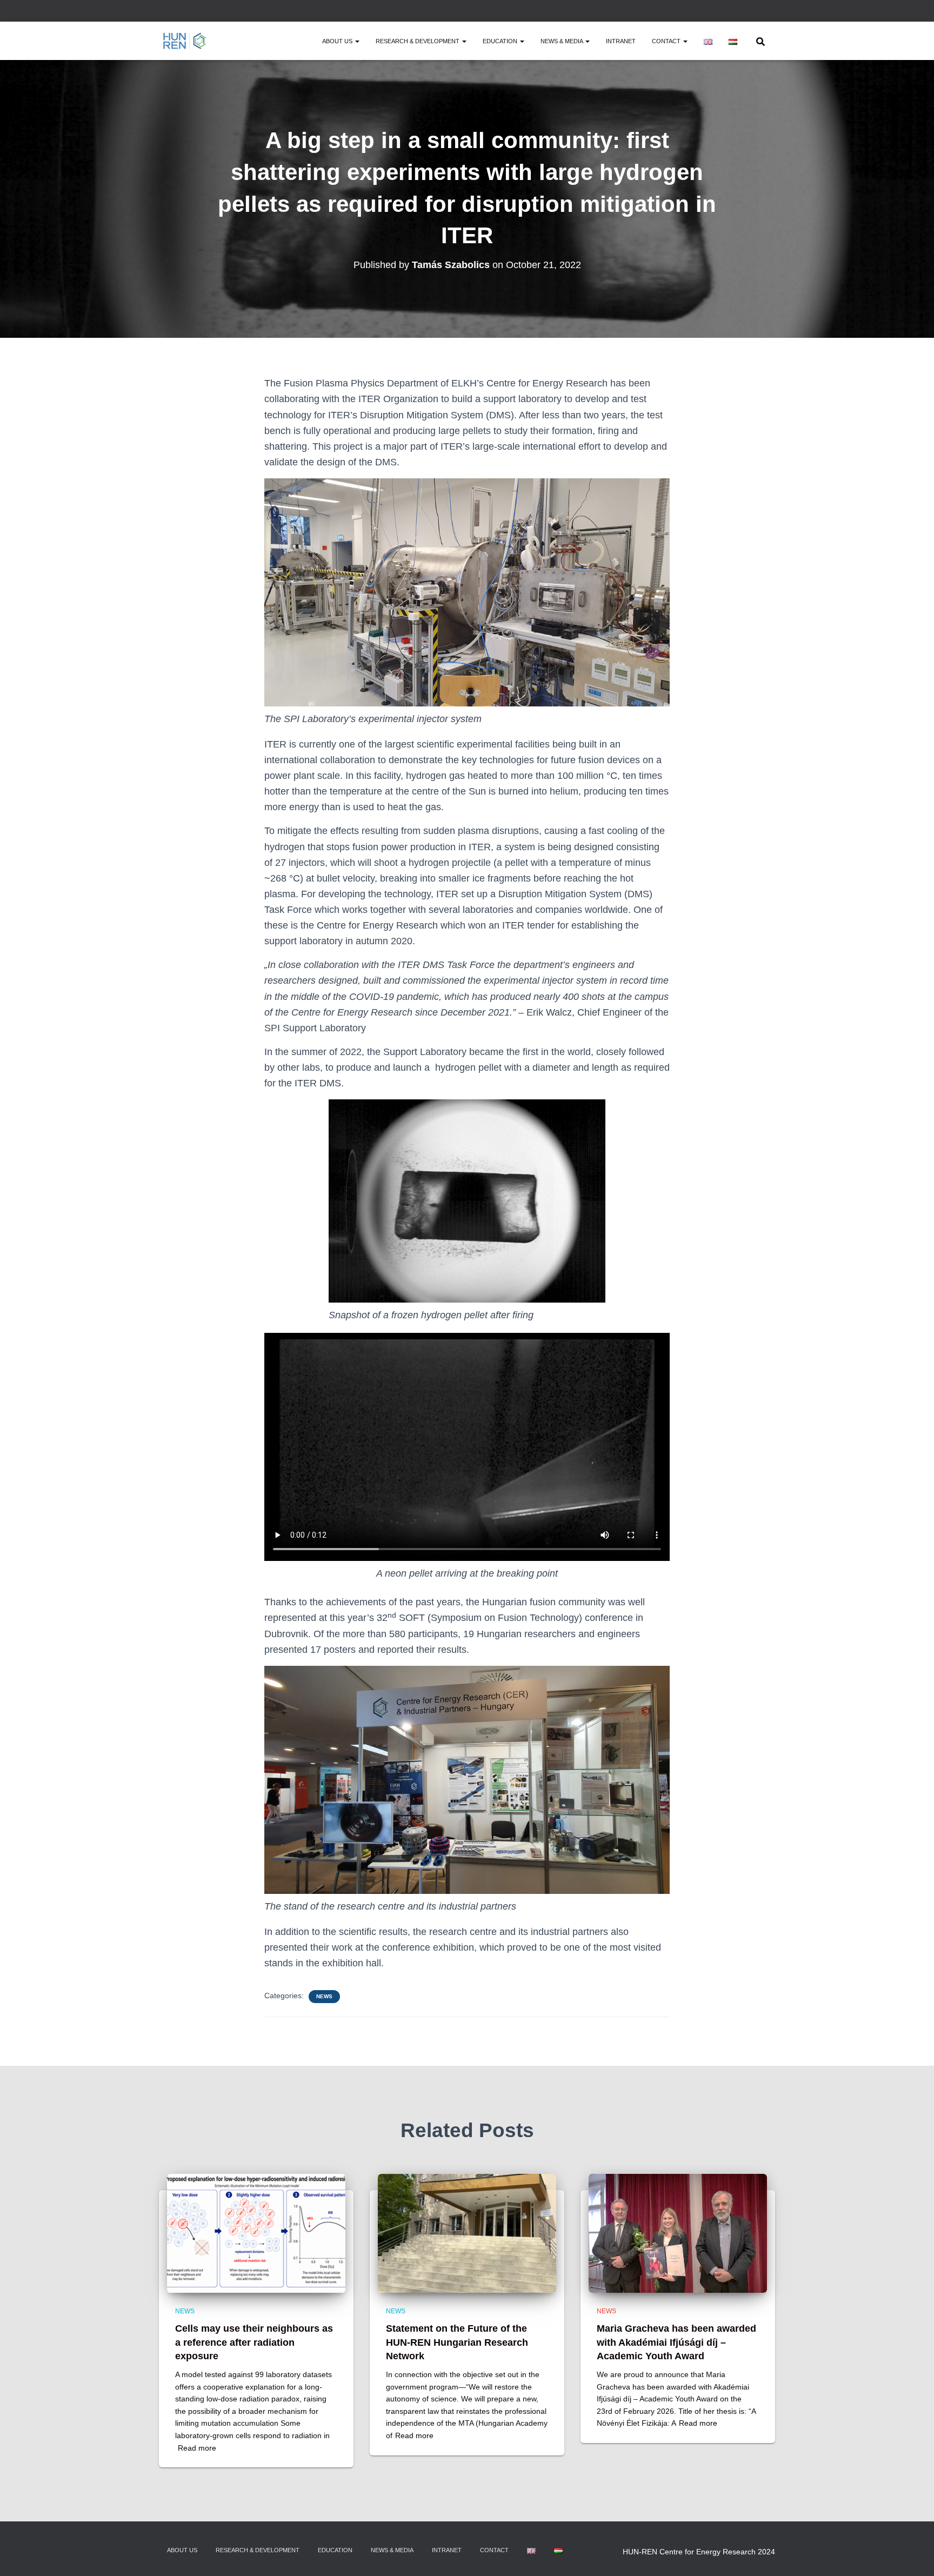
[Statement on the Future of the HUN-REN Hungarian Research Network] (467, 2233)
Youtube (772, 12)
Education (501, 41)
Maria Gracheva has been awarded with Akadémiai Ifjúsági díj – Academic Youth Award (676, 2342)
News (324, 1996)
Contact (667, 41)
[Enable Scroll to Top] (913, 2554)
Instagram (718, 12)
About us (338, 41)
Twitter (745, 12)
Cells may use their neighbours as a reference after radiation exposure (254, 2342)
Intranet (621, 41)
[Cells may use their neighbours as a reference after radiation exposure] (256, 2233)
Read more (197, 2448)
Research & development (418, 41)
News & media (562, 41)
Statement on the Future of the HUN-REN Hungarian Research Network (457, 2342)
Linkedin (758, 12)
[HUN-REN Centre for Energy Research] (185, 41)
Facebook (731, 12)
